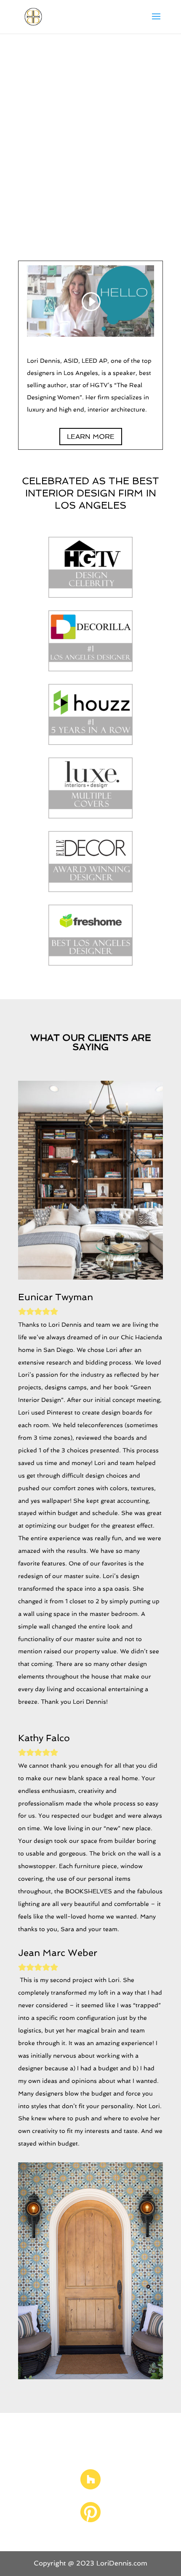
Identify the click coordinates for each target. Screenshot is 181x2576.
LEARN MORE (91, 437)
